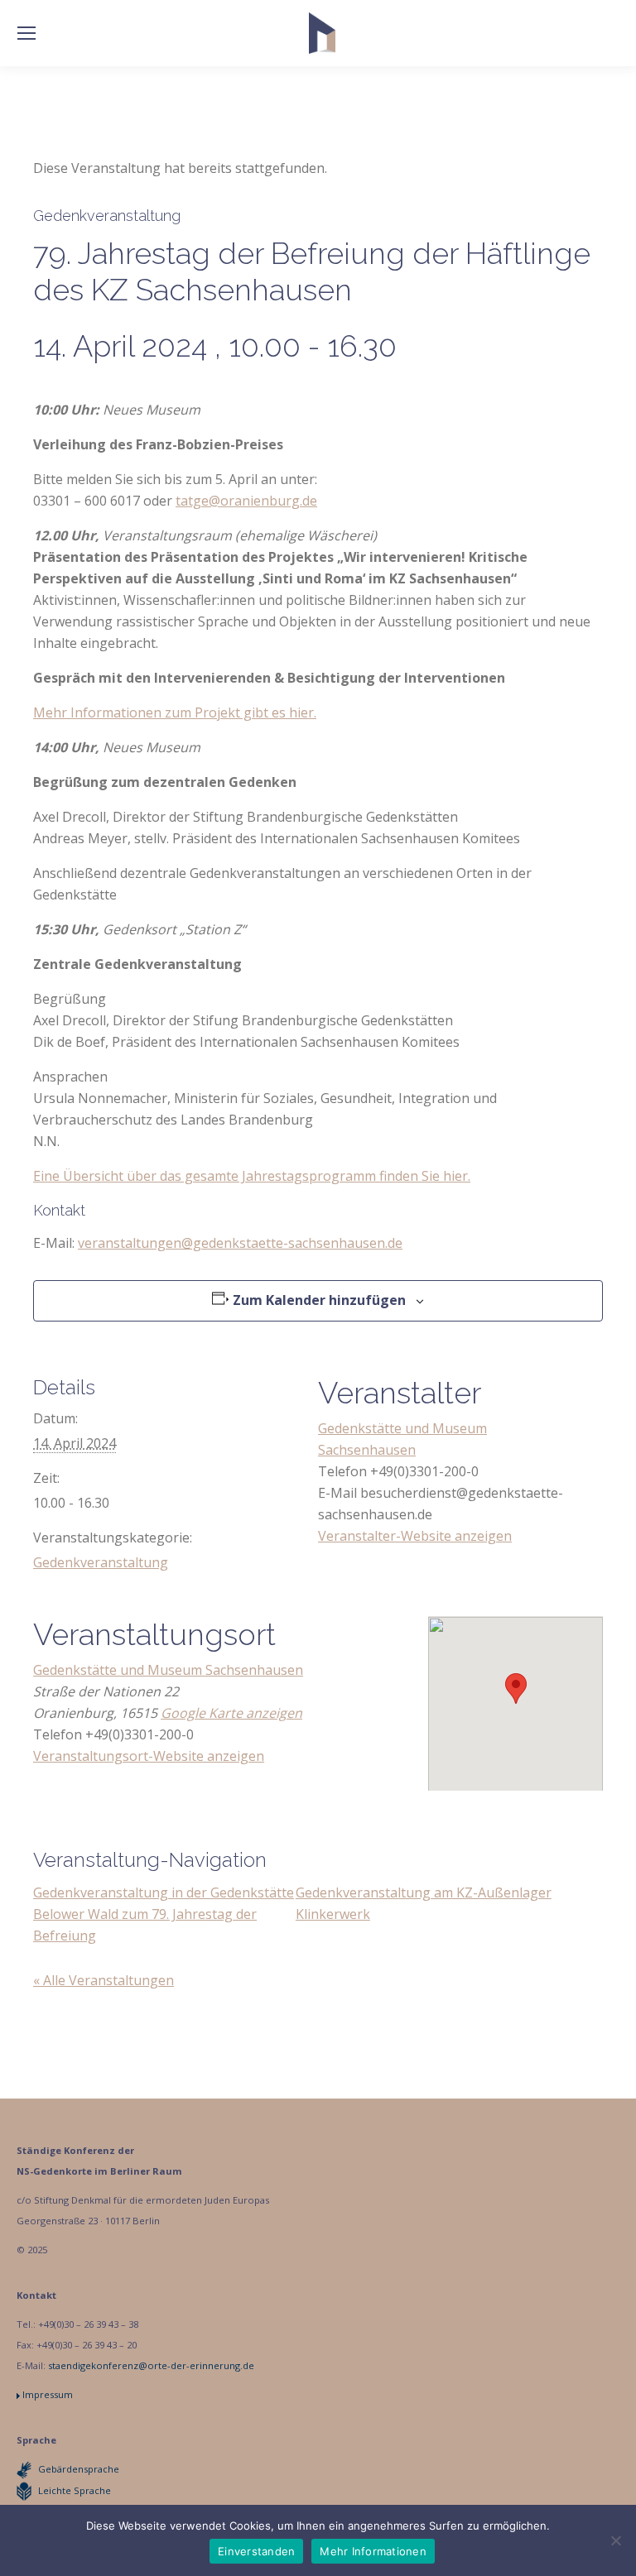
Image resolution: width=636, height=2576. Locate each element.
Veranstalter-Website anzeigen (415, 1536)
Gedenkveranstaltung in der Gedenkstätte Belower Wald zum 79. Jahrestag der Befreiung (164, 1914)
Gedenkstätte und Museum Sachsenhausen (168, 1670)
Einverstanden (256, 2551)
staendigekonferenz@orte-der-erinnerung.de (151, 2365)
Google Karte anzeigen (231, 1713)
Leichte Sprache (75, 2490)
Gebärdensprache (79, 2469)
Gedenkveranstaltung (101, 1562)
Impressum (48, 2394)
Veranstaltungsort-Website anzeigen (149, 1756)
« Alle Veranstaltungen (104, 1980)
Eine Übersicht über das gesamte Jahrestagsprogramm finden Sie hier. (252, 1176)
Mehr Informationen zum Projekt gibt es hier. (175, 712)
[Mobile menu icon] (26, 33)
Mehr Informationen (373, 2551)
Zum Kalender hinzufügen (319, 1300)
